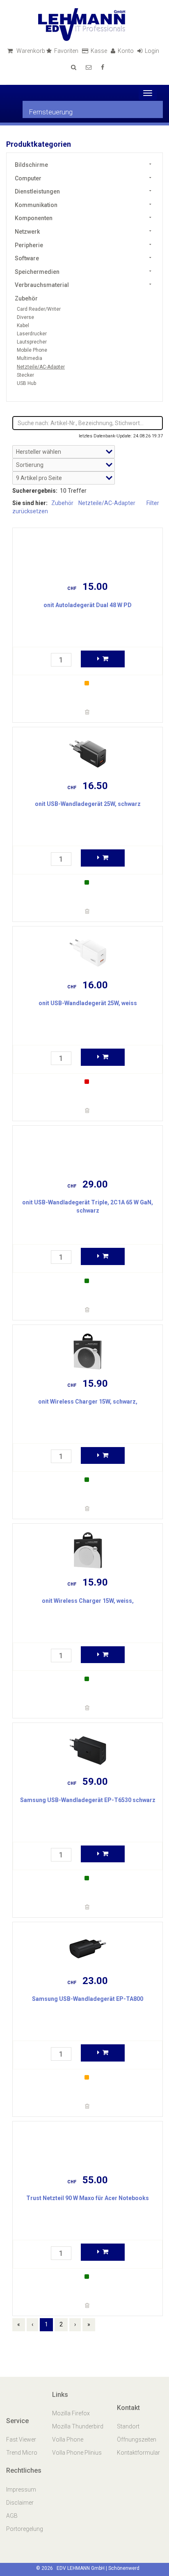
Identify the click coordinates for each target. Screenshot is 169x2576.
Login (153, 51)
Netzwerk (27, 232)
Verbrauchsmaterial (42, 285)
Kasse (99, 51)
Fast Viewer (22, 2439)
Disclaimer (20, 2503)
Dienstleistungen (37, 191)
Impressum (21, 2490)
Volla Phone (68, 2439)
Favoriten (67, 51)
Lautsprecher (32, 342)
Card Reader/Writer (39, 309)
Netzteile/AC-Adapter (41, 367)
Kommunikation (36, 205)
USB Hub (26, 383)
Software (27, 258)
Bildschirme (31, 165)
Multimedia (30, 358)
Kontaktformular (138, 2453)
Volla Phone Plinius (78, 2453)
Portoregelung (25, 2529)
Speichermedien (37, 272)
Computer (28, 178)
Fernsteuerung (51, 112)
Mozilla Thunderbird (78, 2426)
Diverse (25, 317)
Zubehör (26, 298)
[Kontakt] (89, 67)
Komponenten (34, 218)
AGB (12, 2516)
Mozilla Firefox (71, 2413)
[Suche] (74, 67)
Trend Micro (22, 2453)
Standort (128, 2426)
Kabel (23, 325)
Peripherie (29, 245)
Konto (126, 51)
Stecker (25, 375)
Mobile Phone (32, 350)
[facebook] (103, 67)
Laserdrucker (32, 334)
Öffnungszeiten (137, 2439)
